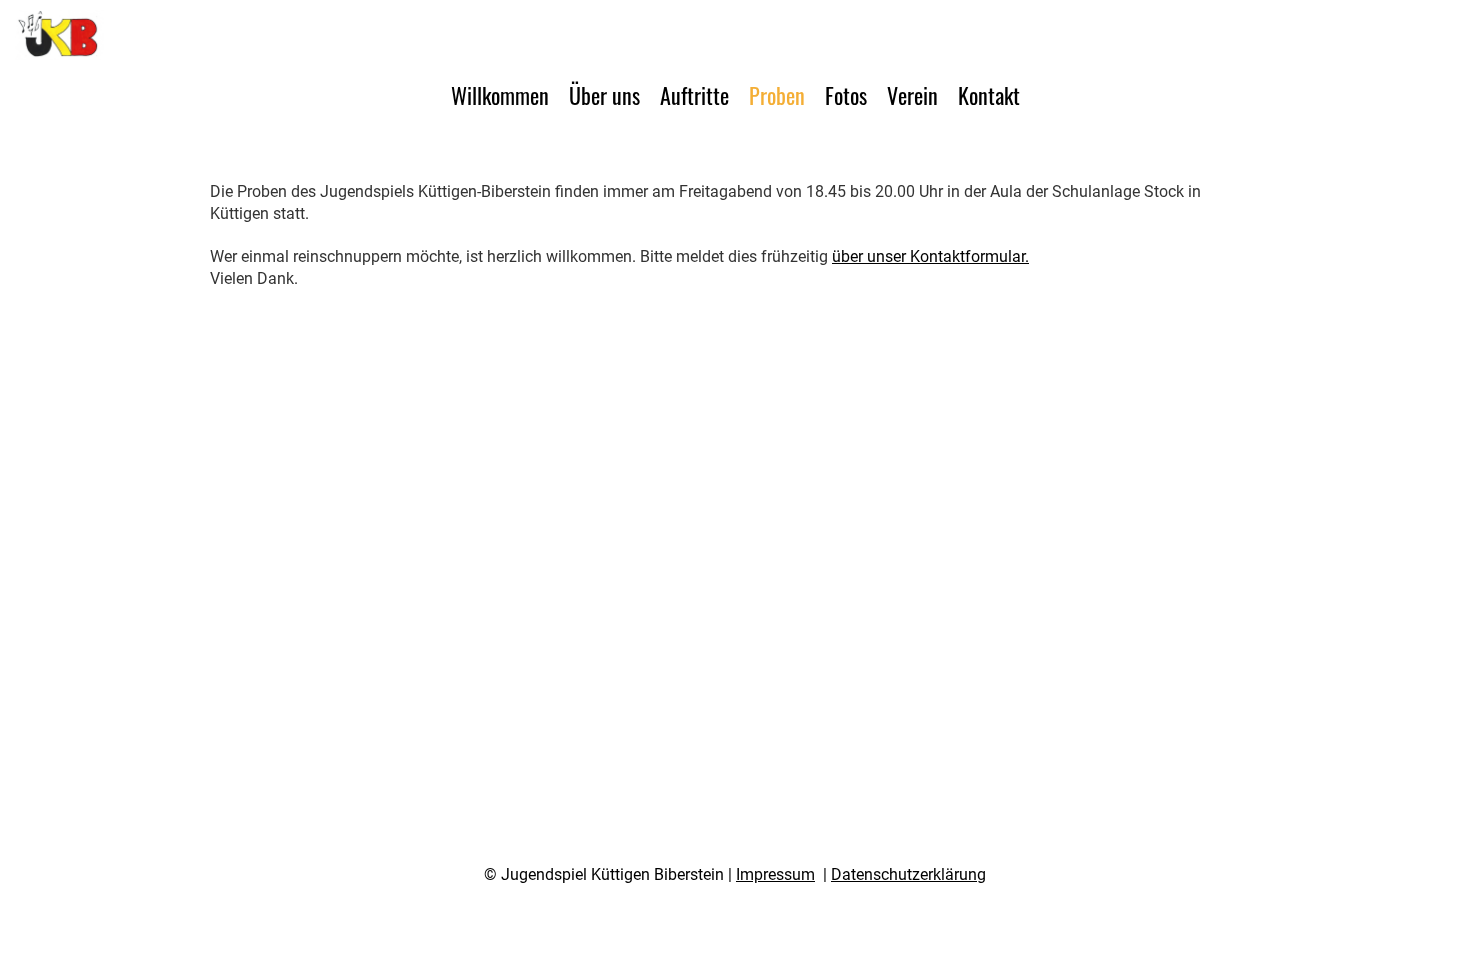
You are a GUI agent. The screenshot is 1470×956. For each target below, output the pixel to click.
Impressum (775, 874)
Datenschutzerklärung (908, 874)
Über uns (604, 95)
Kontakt (989, 95)
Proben (777, 95)
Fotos (846, 95)
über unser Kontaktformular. (930, 256)
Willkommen (500, 95)
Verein (912, 95)
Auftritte (694, 95)
